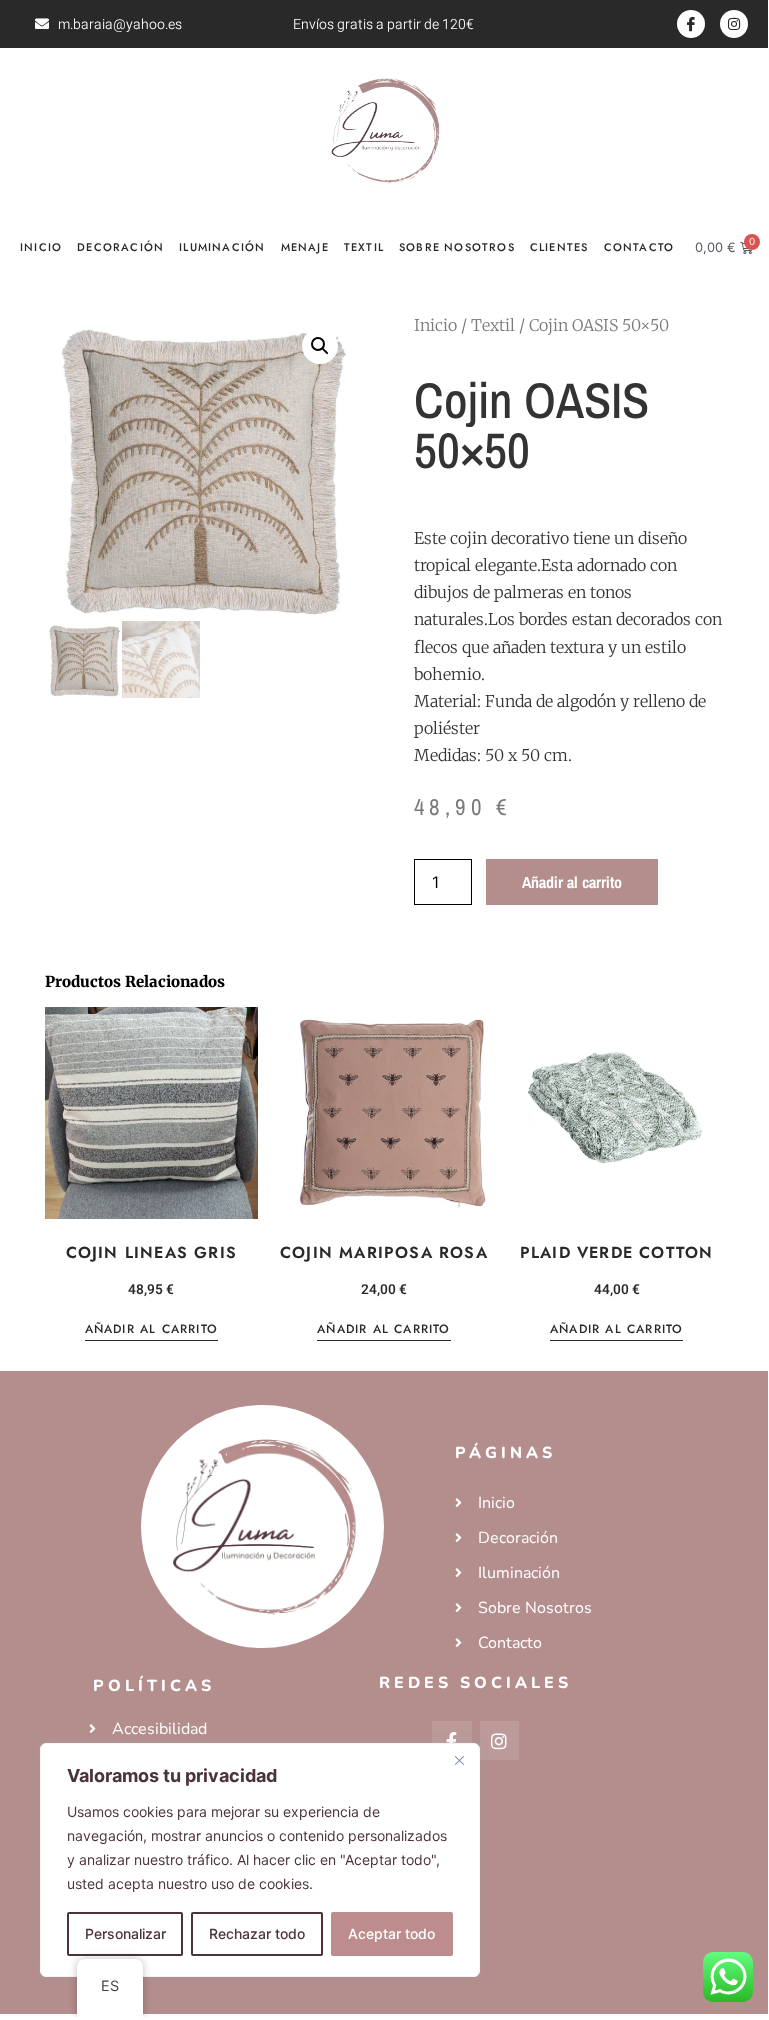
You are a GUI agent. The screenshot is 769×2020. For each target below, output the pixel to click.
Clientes (559, 247)
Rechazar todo (257, 1933)
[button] (320, 346)
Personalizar (125, 1933)
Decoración (120, 247)
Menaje (305, 247)
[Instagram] (734, 24)
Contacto (639, 247)
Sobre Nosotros (457, 247)
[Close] (459, 1760)
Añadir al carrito (572, 882)
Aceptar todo (391, 1933)
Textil (364, 247)
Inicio (41, 247)
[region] (260, 1860)
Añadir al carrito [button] (151, 1330)
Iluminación (222, 247)
